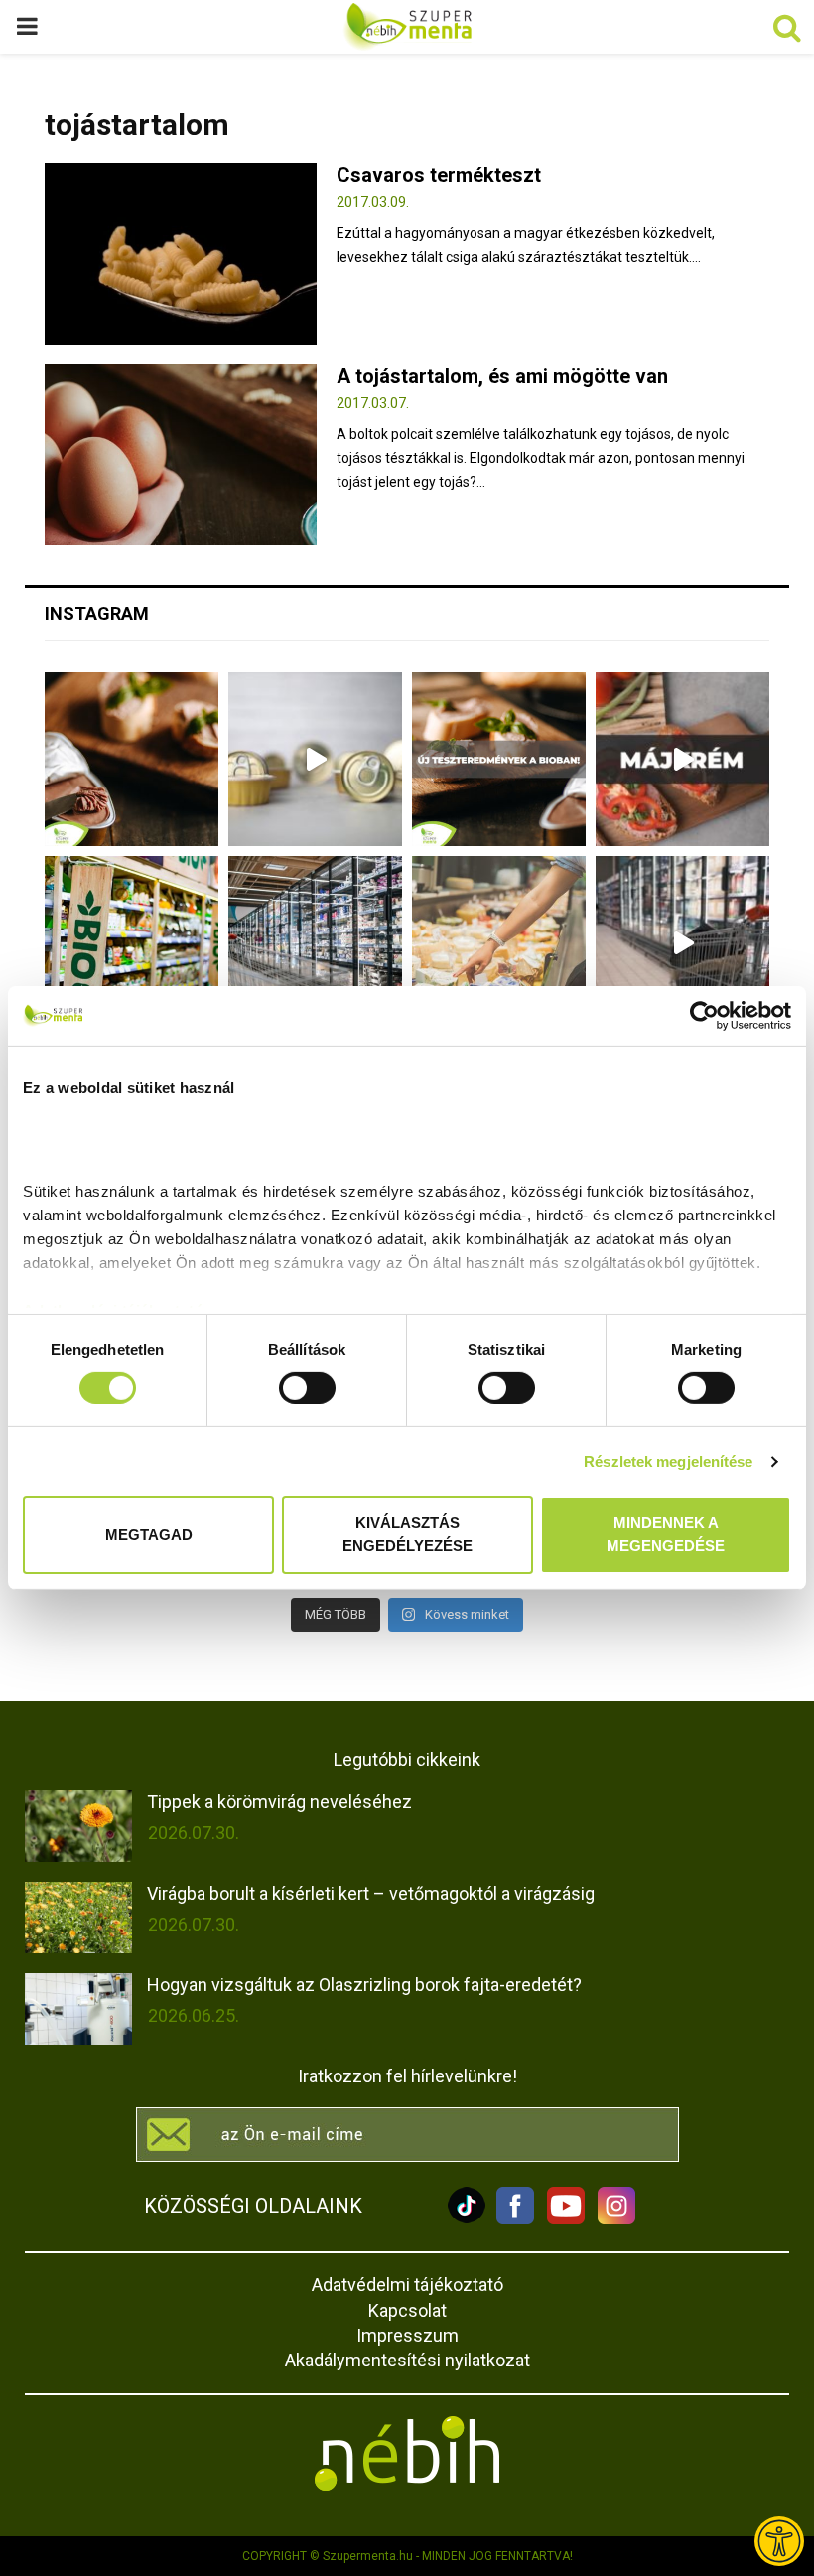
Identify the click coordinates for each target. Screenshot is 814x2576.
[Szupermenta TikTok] (467, 2219)
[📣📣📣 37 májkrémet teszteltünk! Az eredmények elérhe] (499, 759)
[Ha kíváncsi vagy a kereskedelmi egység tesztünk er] (682, 943)
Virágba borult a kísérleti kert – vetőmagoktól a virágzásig (371, 1893)
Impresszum (407, 2335)
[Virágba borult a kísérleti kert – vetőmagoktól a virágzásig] (78, 1918)
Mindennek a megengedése (666, 1534)
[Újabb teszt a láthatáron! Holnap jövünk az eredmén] (682, 759)
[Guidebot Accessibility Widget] (779, 2541)
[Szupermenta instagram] (611, 2219)
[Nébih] (407, 2453)
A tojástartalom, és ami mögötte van (502, 376)
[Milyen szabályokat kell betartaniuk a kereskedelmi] (315, 943)
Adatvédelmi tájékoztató (407, 2285)
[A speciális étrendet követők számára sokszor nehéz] (132, 943)
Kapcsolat (407, 2310)
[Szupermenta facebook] (515, 2219)
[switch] (307, 1388)
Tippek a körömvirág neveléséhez (279, 1802)
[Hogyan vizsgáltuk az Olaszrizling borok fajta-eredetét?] (78, 2009)
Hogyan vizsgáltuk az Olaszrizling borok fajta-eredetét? (364, 1985)
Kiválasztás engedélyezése (407, 1534)
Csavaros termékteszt (439, 175)
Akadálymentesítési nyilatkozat (407, 2360)
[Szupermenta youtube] (561, 2219)
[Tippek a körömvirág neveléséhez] (78, 1826)
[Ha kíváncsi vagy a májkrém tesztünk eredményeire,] (315, 759)
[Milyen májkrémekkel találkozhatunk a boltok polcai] (132, 759)
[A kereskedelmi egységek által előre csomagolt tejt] (499, 943)
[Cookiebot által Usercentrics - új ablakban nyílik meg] (704, 1016)
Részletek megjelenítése (668, 1461)
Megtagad (149, 1534)
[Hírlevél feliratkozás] (407, 2135)
